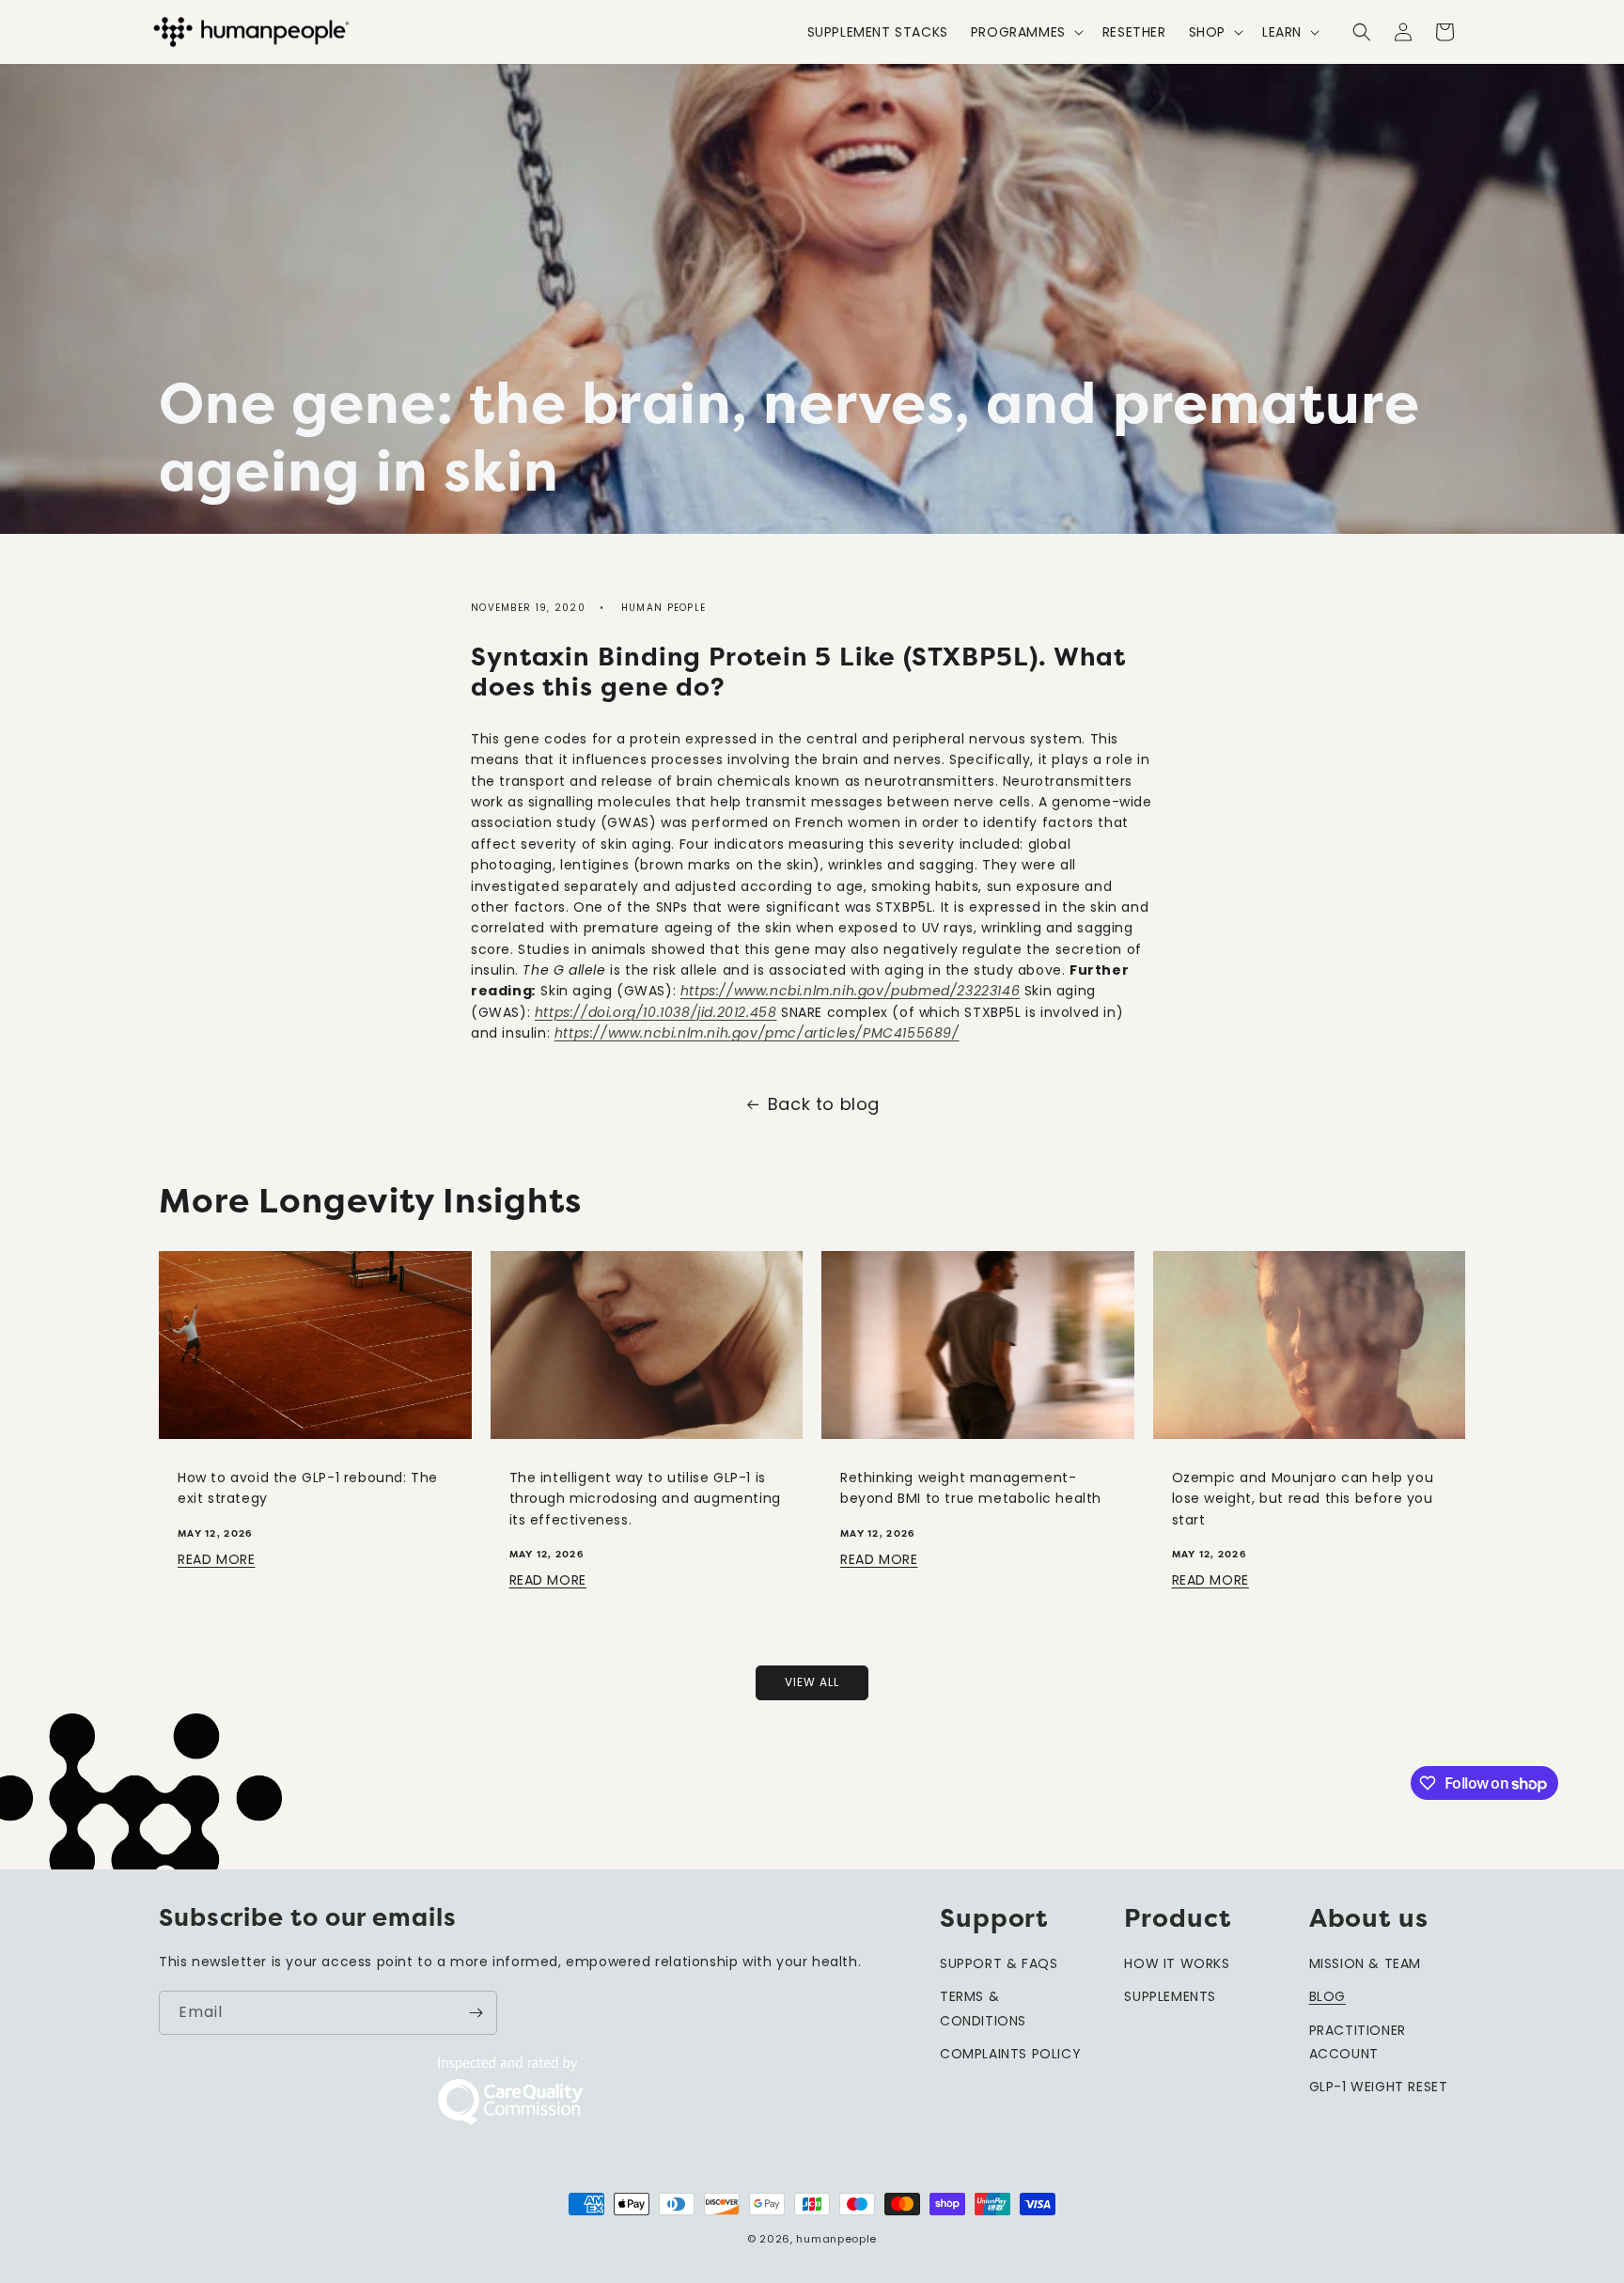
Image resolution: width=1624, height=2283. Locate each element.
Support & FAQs (999, 1963)
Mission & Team (1365, 1963)
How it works (1177, 1963)
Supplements (1170, 1996)
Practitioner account (1358, 2042)
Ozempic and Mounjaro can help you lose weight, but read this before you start (1303, 1499)
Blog (1327, 1996)
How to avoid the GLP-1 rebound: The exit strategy (308, 1488)
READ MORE (216, 1559)
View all (812, 1682)
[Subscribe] (476, 2013)
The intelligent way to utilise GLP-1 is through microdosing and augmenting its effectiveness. (645, 1499)
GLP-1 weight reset (1379, 2087)
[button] (1025, 32)
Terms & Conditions (983, 2008)
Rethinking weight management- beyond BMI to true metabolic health (971, 1488)
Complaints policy (1010, 2054)
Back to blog (824, 1104)
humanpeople (836, 2239)
